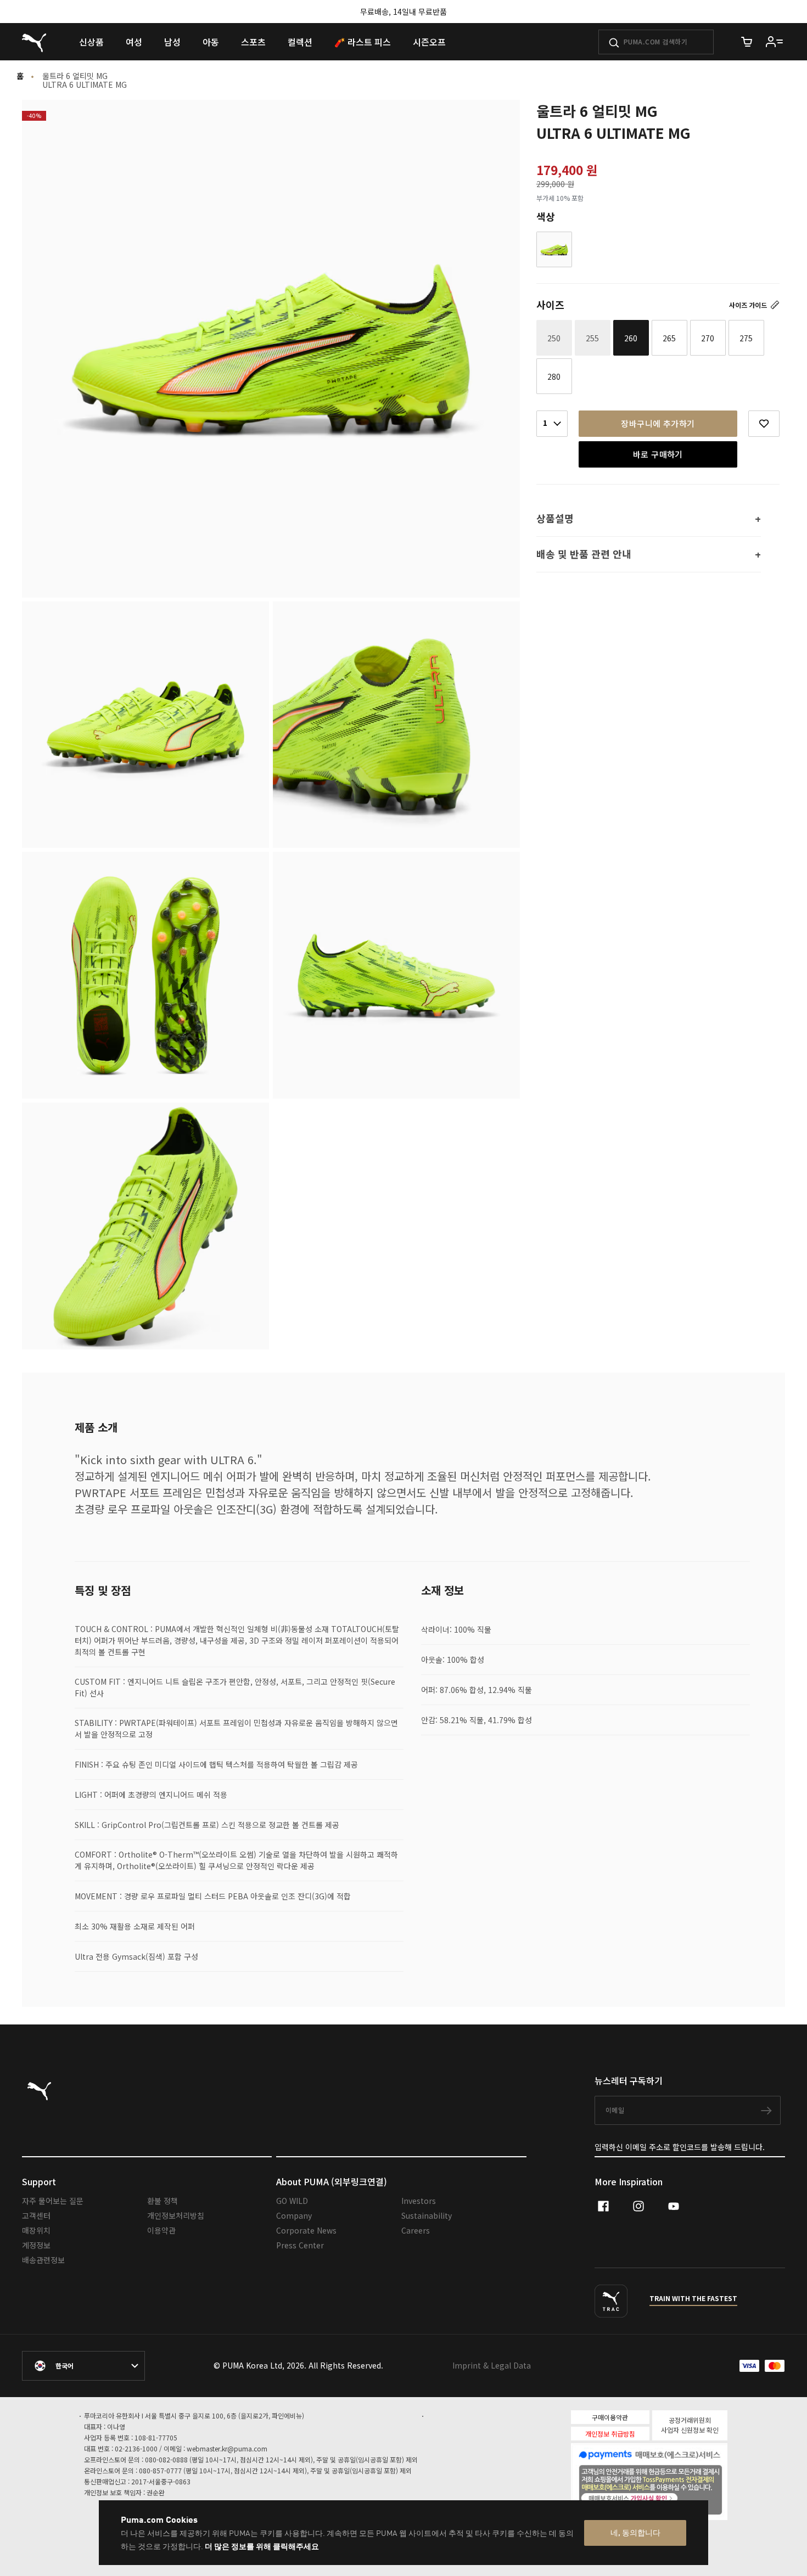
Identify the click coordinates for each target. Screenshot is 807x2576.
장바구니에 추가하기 (658, 423)
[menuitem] (91, 42)
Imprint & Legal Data (492, 2365)
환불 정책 (162, 2201)
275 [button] (746, 338)
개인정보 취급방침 (610, 2434)
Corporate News (306, 2230)
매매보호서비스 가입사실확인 (668, 2497)
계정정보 (36, 2245)
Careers (416, 2230)
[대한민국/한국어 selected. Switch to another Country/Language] (83, 2366)
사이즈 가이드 (749, 305)
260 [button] (631, 338)
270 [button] (708, 338)
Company (294, 2215)
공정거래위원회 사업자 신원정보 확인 (690, 2425)
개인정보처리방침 (176, 2215)
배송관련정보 (43, 2260)
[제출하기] (614, 43)
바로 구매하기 (658, 454)
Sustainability (427, 2215)
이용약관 (161, 2230)
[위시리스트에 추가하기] (764, 424)
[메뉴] (775, 42)
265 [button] (669, 338)
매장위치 (36, 2230)
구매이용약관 (610, 2417)
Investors (419, 2201)
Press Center (300, 2245)
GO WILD (292, 2201)
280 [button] (554, 376)
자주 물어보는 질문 (53, 2201)
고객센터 (36, 2215)
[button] (554, 249)
